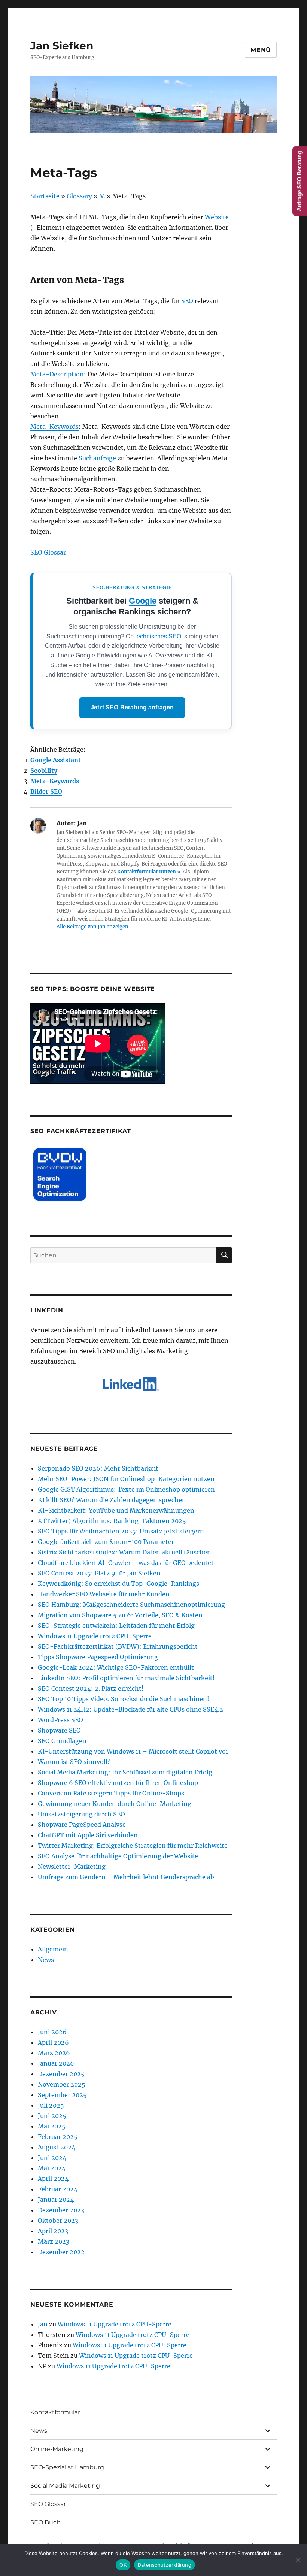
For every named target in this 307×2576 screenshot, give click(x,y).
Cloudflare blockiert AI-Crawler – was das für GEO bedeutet (126, 1563)
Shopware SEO (59, 1730)
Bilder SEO (46, 791)
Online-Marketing (57, 2449)
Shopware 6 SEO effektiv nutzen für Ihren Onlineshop (118, 1783)
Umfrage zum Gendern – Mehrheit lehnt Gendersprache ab (126, 1877)
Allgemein (53, 1949)
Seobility (44, 770)
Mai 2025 (52, 2126)
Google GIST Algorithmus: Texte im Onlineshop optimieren (126, 1489)
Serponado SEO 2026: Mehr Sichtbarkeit (98, 1468)
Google (143, 601)
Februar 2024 (58, 2189)
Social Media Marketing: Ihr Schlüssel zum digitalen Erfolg (125, 1772)
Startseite (45, 196)
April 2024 (53, 2179)
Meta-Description (57, 374)
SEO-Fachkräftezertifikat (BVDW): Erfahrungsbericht (118, 1646)
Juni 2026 (52, 2032)
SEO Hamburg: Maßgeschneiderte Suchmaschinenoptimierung (131, 1605)
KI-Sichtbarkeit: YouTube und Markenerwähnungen (116, 1510)
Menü (261, 50)
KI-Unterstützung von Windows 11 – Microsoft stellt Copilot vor (133, 1751)
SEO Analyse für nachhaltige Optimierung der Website (118, 1856)
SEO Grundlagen (62, 1741)
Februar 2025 (58, 2137)
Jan (43, 2324)
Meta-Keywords (54, 427)
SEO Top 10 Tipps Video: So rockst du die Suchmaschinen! (124, 1699)
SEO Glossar (48, 552)
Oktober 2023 (58, 2221)
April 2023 (53, 2231)
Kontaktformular (55, 2412)
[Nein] (298, 2560)
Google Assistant (56, 760)
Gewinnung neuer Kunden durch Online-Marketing (115, 1804)
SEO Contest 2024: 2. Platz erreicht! (91, 1688)
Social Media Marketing (65, 2486)
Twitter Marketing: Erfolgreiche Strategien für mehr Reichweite (133, 1846)
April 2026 (53, 2042)
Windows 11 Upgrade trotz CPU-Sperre (95, 1636)
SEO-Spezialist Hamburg (67, 2467)
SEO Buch (45, 2522)
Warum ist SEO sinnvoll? (74, 1762)
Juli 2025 (51, 2105)
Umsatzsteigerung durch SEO (81, 1814)
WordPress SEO (60, 1720)
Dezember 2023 (61, 2210)
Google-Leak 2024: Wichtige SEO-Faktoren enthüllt (116, 1667)
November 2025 (62, 2084)
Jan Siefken (62, 46)
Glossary (79, 196)
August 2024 (57, 2147)
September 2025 (62, 2095)
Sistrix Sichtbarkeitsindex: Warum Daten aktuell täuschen (124, 1552)
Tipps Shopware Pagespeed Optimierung (98, 1657)
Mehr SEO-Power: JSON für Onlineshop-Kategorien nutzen (126, 1479)
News (46, 1960)
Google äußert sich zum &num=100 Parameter (106, 1542)
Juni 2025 (52, 2116)
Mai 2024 (52, 2168)
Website (217, 217)
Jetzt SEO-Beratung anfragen (132, 707)
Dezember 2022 (61, 2252)
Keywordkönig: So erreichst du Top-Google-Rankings (118, 1584)
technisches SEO (158, 636)
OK (123, 2565)
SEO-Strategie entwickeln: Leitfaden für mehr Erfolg (116, 1626)
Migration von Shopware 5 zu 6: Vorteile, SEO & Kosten (120, 1615)
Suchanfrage (97, 458)
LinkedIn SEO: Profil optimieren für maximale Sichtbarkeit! (126, 1678)
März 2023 (54, 2241)
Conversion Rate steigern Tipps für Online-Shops (111, 1793)
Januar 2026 (56, 2063)
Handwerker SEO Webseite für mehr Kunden (104, 1594)
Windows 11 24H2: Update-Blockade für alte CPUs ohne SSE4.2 (130, 1709)
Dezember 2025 (61, 2074)
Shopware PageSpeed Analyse (82, 1825)
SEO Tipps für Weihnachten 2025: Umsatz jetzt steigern (121, 1531)
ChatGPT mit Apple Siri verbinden (88, 1835)
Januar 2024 (56, 2200)
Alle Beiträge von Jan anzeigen (92, 927)
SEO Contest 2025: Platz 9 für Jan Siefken (99, 1573)
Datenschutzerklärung (165, 2565)
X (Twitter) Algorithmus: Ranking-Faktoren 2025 (112, 1521)
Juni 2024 (52, 2158)
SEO (187, 301)
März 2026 (54, 2053)
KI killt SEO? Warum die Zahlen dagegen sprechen (112, 1500)
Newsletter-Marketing (72, 1867)
